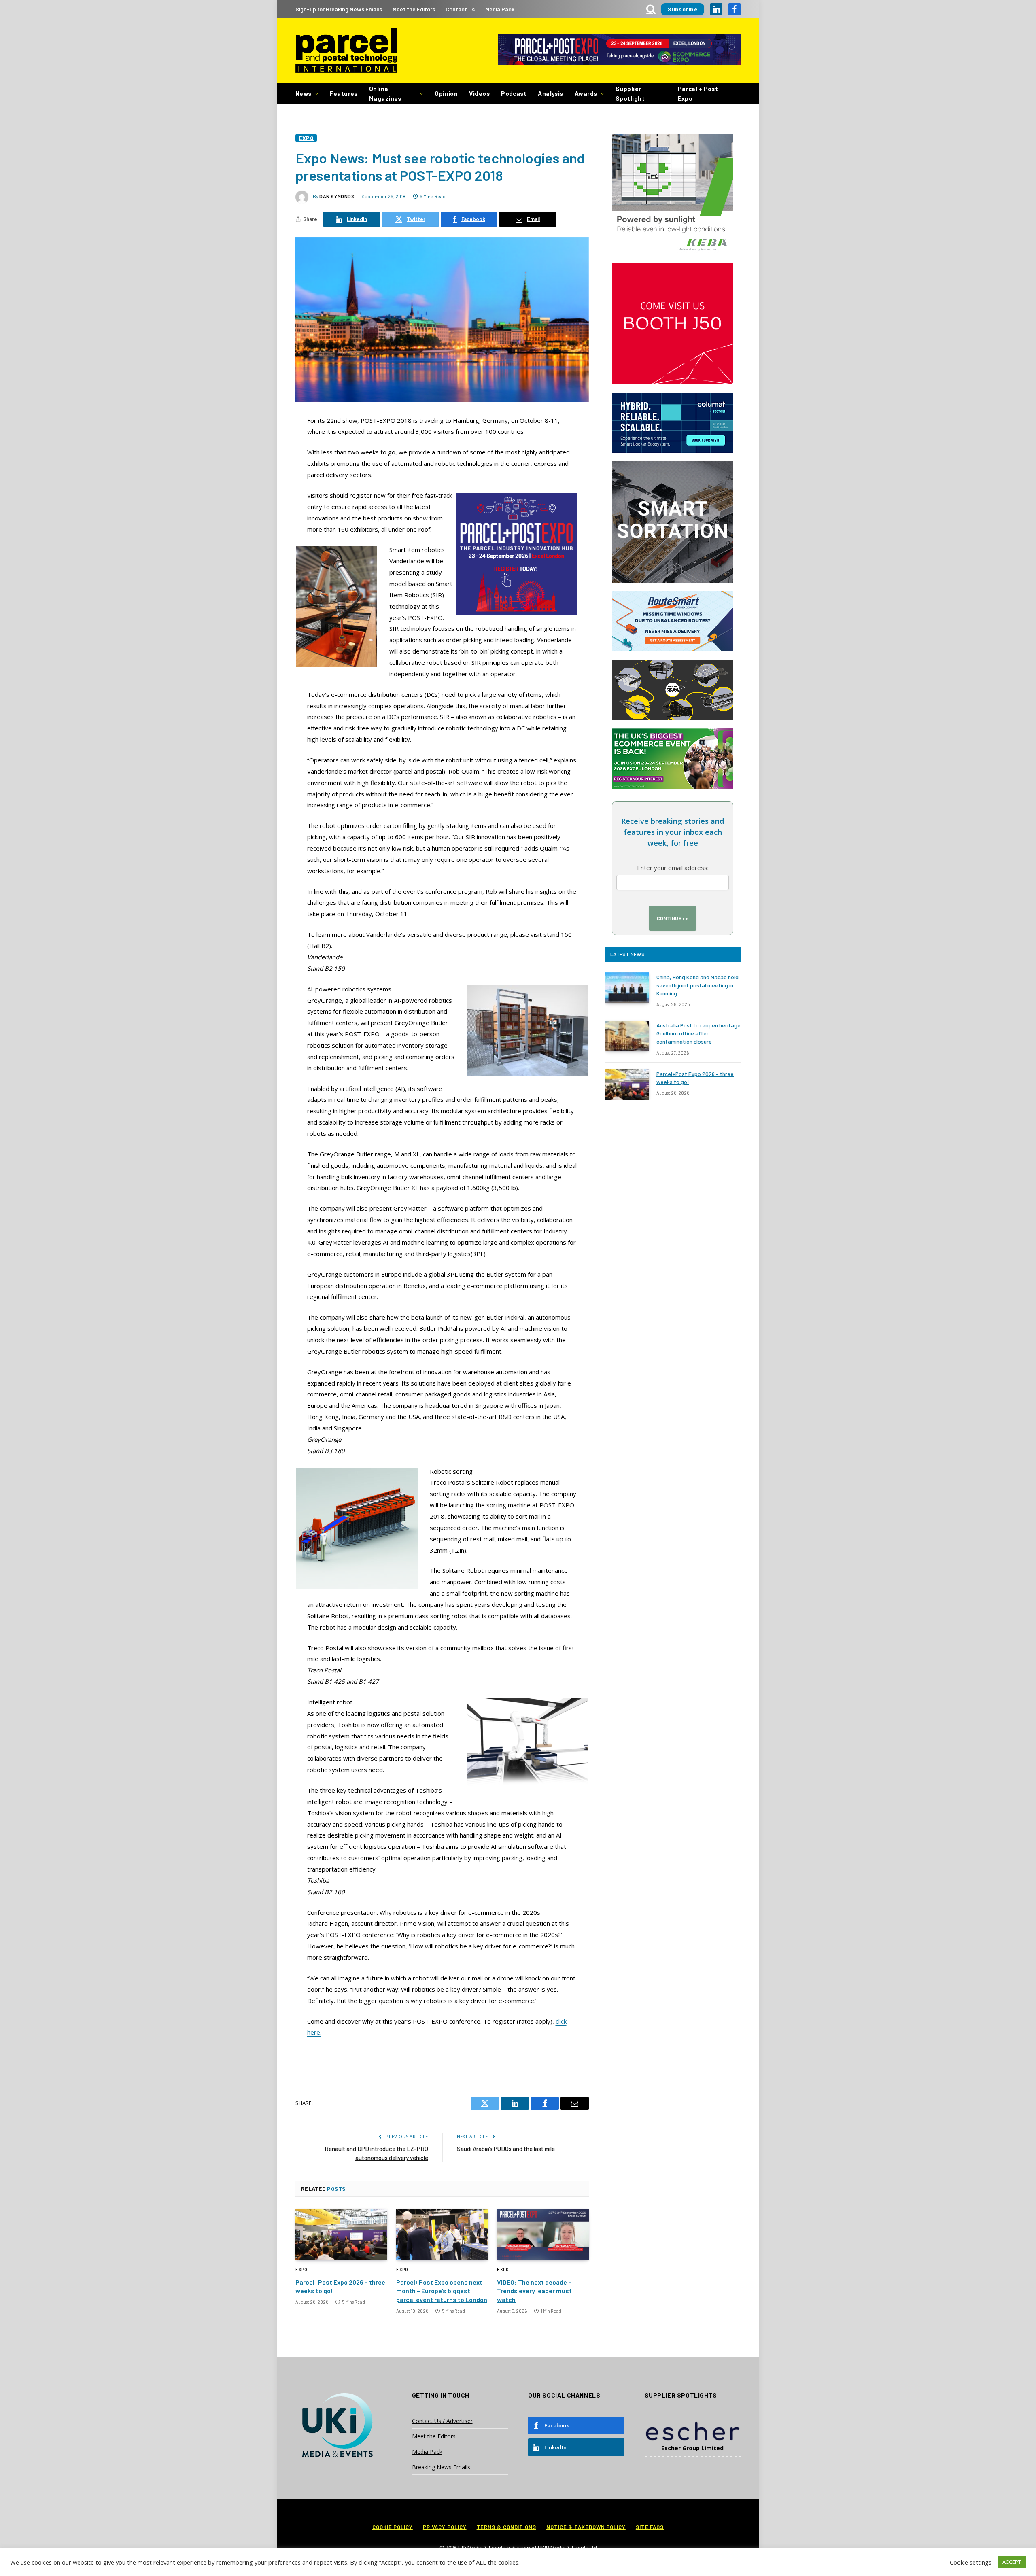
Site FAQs (650, 2527)
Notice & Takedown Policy (586, 2527)
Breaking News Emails (441, 2467)
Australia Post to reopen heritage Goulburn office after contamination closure (698, 1033)
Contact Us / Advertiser (442, 2421)
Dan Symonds (337, 196)
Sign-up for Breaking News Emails (339, 9)
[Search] (651, 9)
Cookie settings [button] (971, 2562)
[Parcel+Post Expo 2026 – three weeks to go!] (341, 2234)
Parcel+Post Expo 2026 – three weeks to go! (340, 2286)
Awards (586, 93)
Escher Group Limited (692, 2448)
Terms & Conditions (506, 2527)
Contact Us (460, 9)
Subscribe (683, 9)
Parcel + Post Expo (698, 93)
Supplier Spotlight (630, 93)
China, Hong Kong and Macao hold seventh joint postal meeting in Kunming (697, 985)
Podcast (514, 93)
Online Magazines (385, 93)
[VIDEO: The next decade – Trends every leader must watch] (543, 2234)
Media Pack (500, 9)
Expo (306, 138)
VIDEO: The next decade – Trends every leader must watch (534, 2291)
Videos (479, 93)
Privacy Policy (445, 2527)
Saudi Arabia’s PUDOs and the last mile (506, 2149)
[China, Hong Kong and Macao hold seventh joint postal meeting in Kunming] (627, 988)
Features (344, 93)
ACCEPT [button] (1012, 2562)
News (304, 93)
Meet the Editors (414, 9)
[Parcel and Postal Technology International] (346, 51)
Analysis (551, 93)
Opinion (446, 93)
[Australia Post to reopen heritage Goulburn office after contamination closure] (627, 1036)
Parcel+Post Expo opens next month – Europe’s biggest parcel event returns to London (442, 2291)
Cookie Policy (393, 2527)
